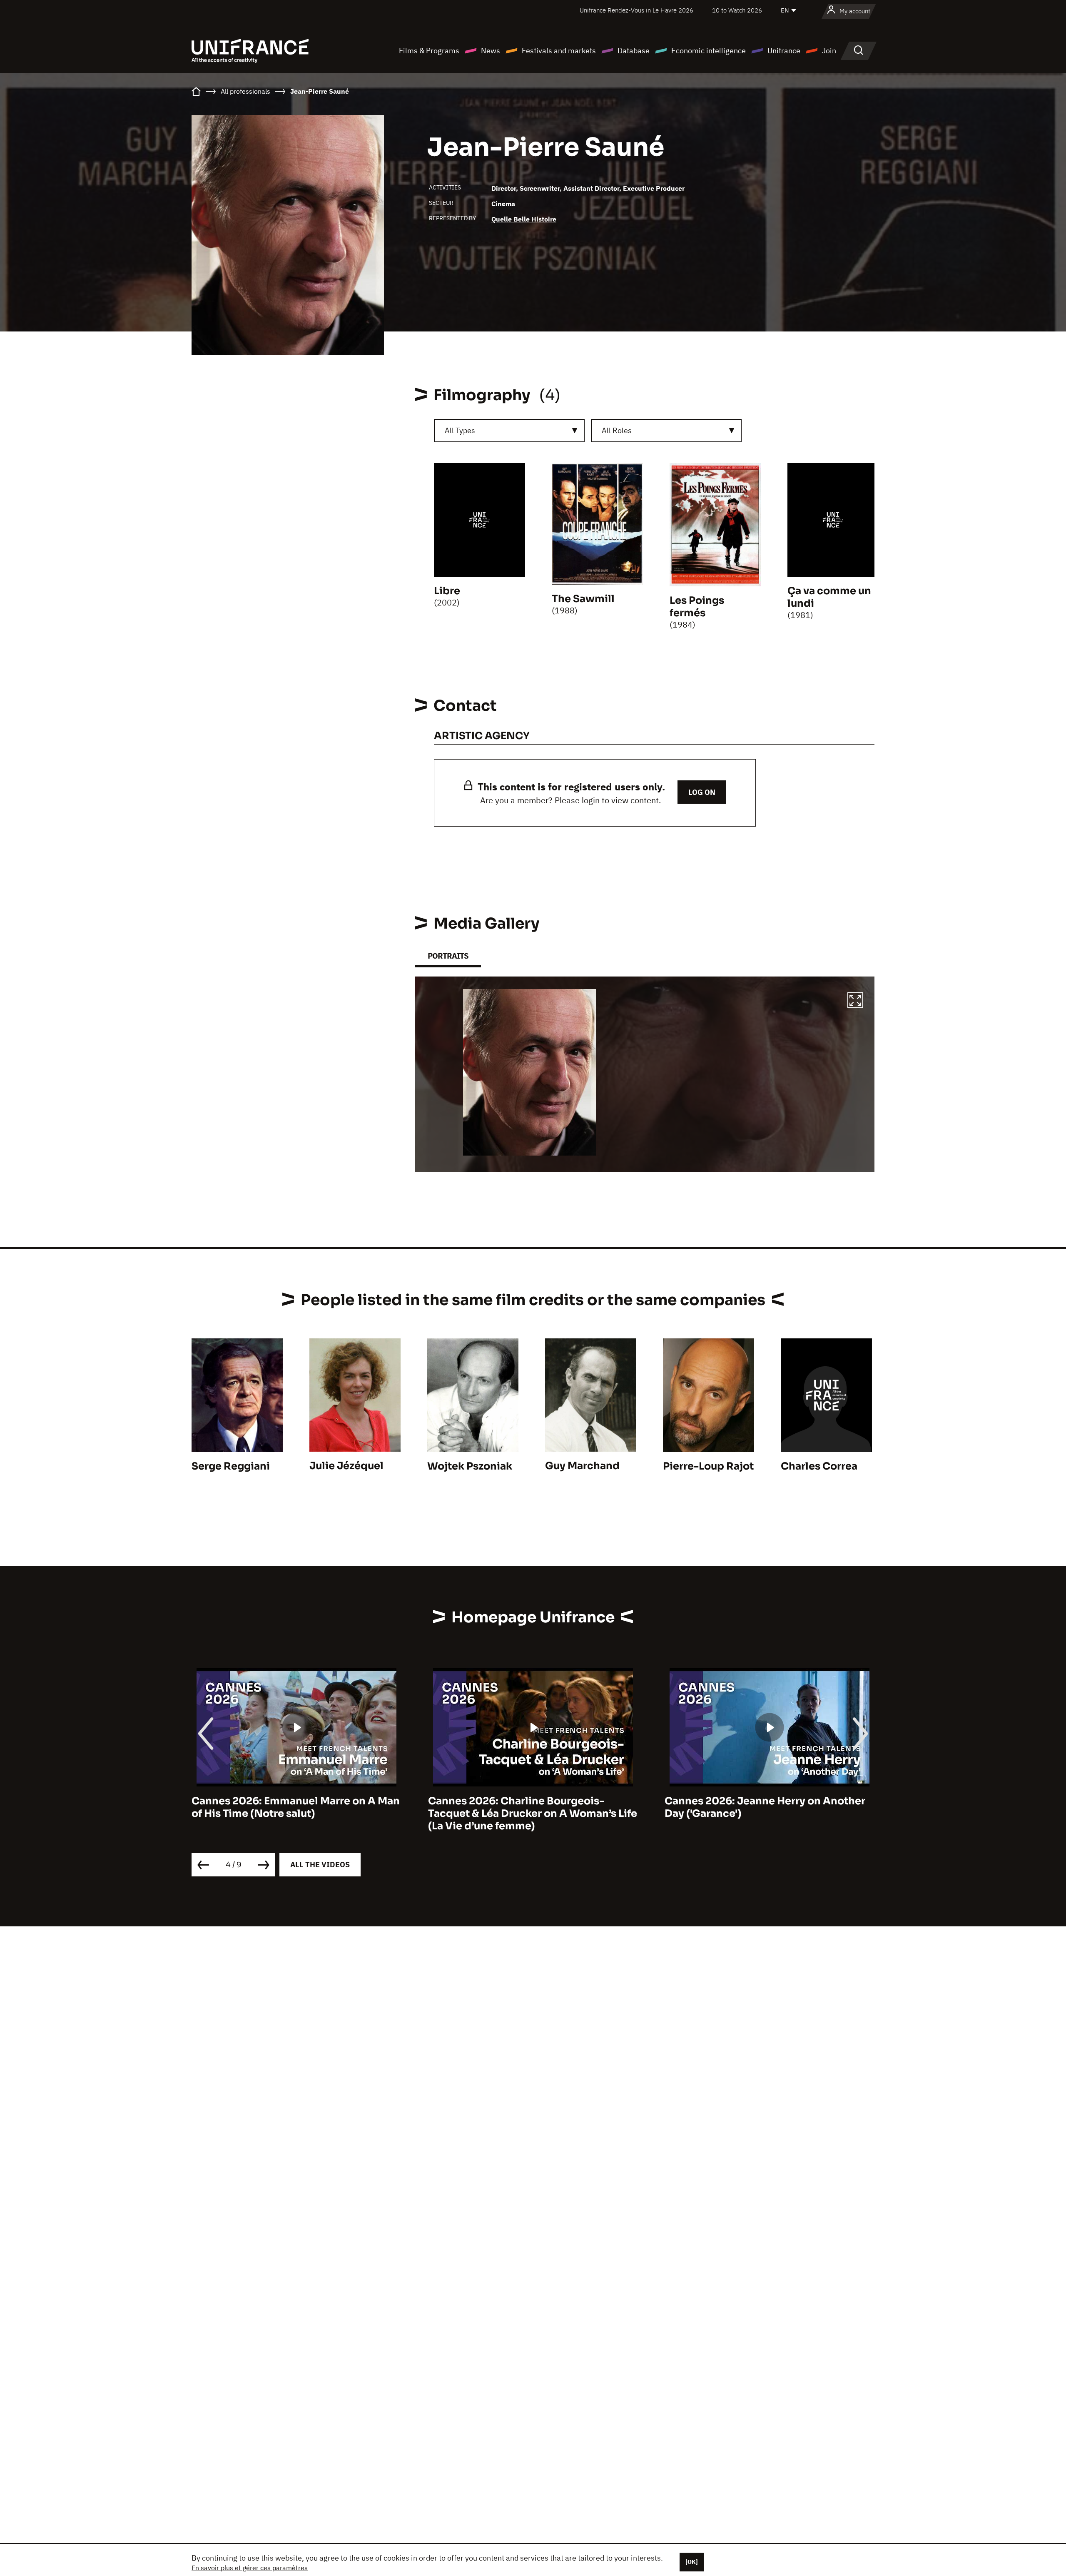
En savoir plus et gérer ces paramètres (250, 2568)
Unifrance (784, 51)
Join (829, 51)
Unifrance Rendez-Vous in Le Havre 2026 (636, 10)
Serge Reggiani (231, 1466)
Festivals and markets (559, 51)
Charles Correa (819, 1466)
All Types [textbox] (460, 430)
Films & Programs (429, 51)
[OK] (692, 2562)
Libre (447, 591)
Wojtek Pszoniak (470, 1466)
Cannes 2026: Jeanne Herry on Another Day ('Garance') (528, 1807)
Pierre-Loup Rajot (708, 1466)
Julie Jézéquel (346, 1466)
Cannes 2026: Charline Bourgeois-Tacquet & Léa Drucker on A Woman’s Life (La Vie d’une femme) (296, 1814)
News (491, 51)
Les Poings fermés (697, 607)
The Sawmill (583, 599)
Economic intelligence (709, 51)
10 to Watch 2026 (737, 10)
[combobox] (509, 431)
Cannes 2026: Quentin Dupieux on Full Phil (762, 1807)
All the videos (320, 1865)
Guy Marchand (582, 1466)
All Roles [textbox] (617, 430)
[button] (855, 1002)
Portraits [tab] (448, 956)
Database (634, 51)
